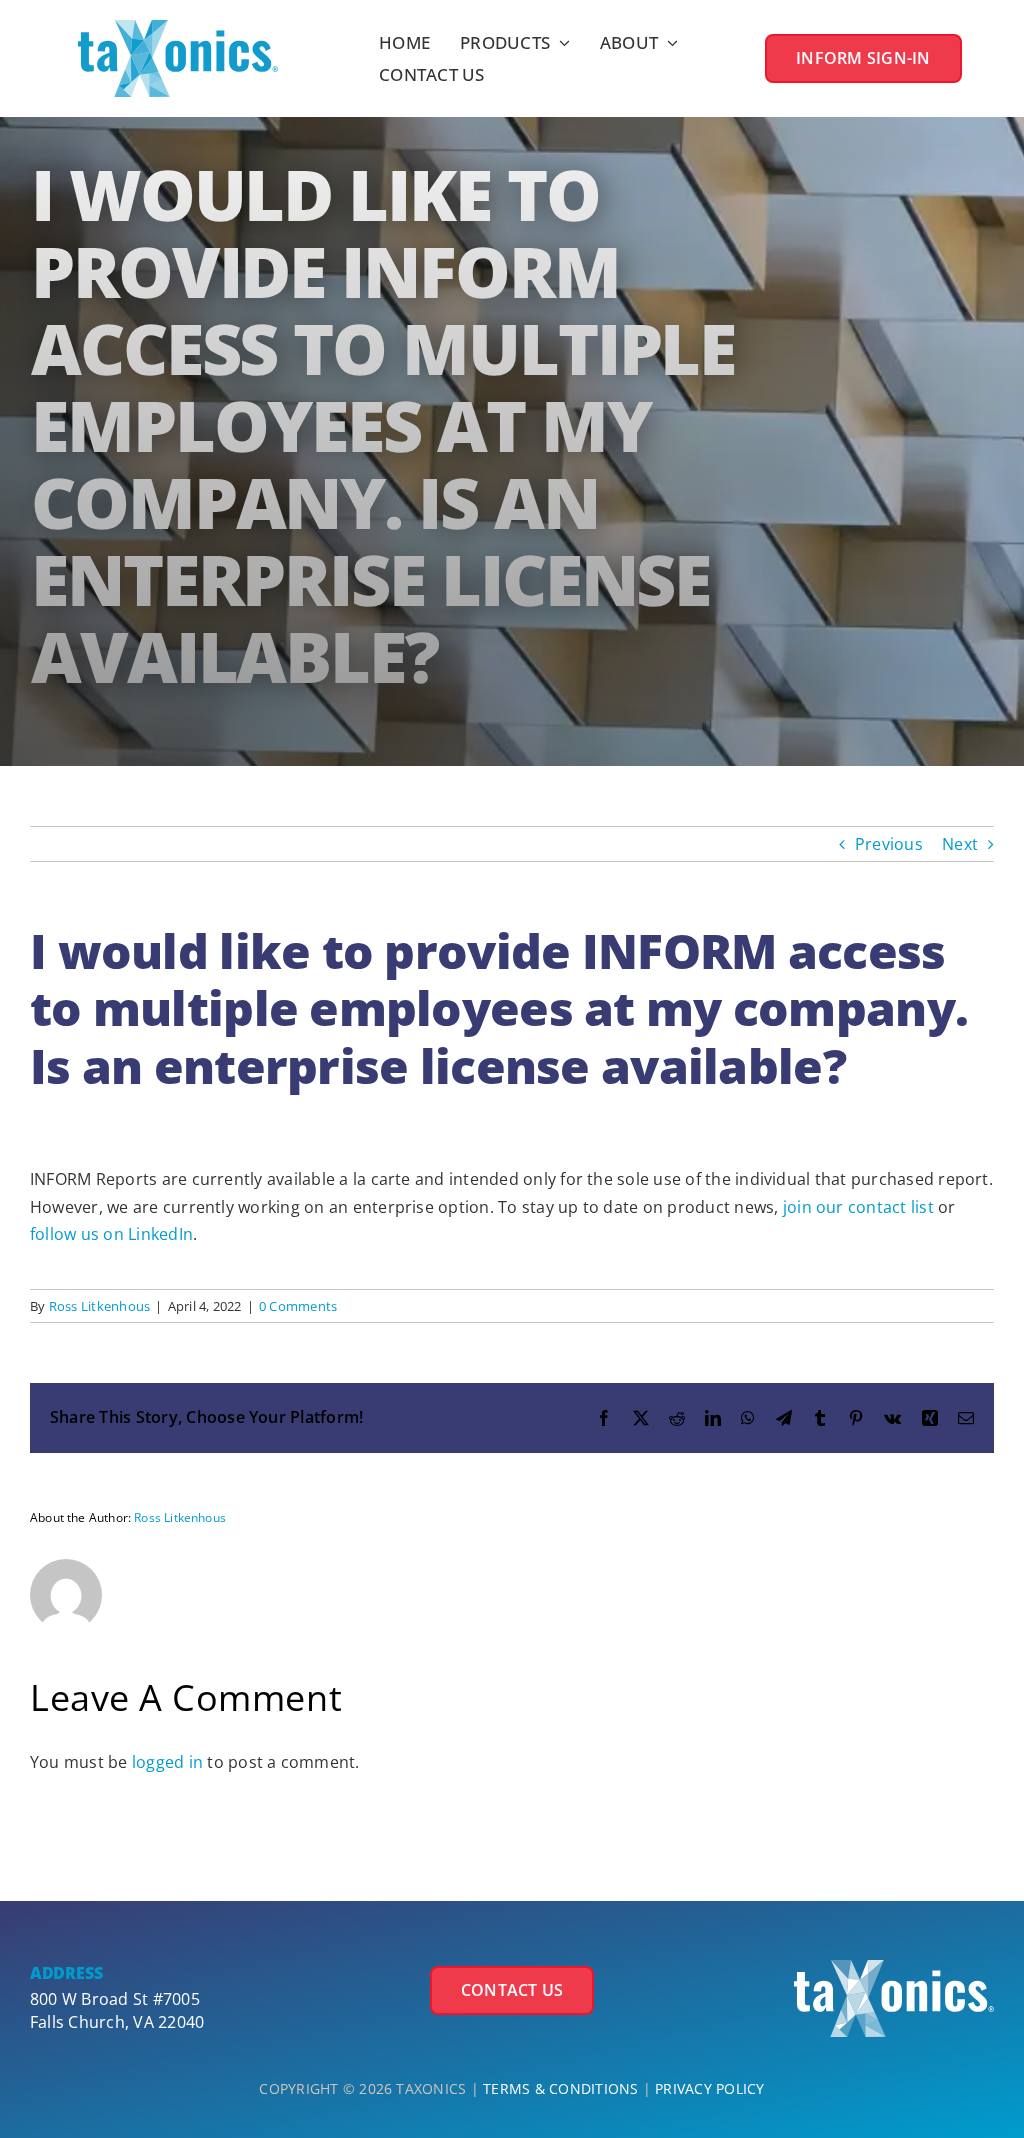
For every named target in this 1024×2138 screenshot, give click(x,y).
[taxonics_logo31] (894, 1968)
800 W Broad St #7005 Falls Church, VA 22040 (117, 2010)
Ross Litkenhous (100, 1306)
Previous (889, 844)
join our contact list (858, 1207)
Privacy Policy (709, 2088)
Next (960, 844)
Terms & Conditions (560, 2088)
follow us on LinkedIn (111, 1234)
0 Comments (298, 1306)
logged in (167, 1762)
